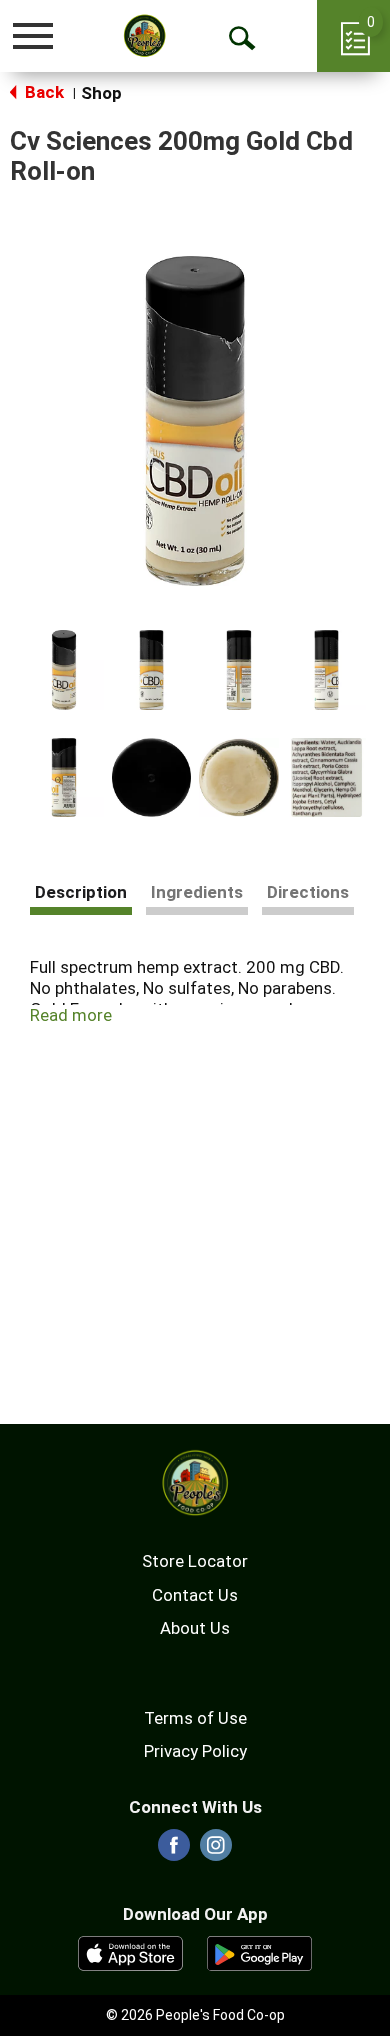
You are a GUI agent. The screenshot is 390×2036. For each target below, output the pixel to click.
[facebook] (174, 1851)
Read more (71, 1015)
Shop (101, 93)
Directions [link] (308, 892)
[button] (64, 670)
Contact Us (195, 1595)
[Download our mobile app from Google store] (259, 1952)
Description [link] (81, 892)
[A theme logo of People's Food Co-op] (145, 35)
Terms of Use (195, 1718)
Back (42, 92)
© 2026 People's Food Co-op (195, 2015)
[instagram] (216, 1851)
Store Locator (195, 1561)
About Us (195, 1628)
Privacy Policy (195, 1751)
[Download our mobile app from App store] (130, 1952)
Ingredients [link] (197, 892)
